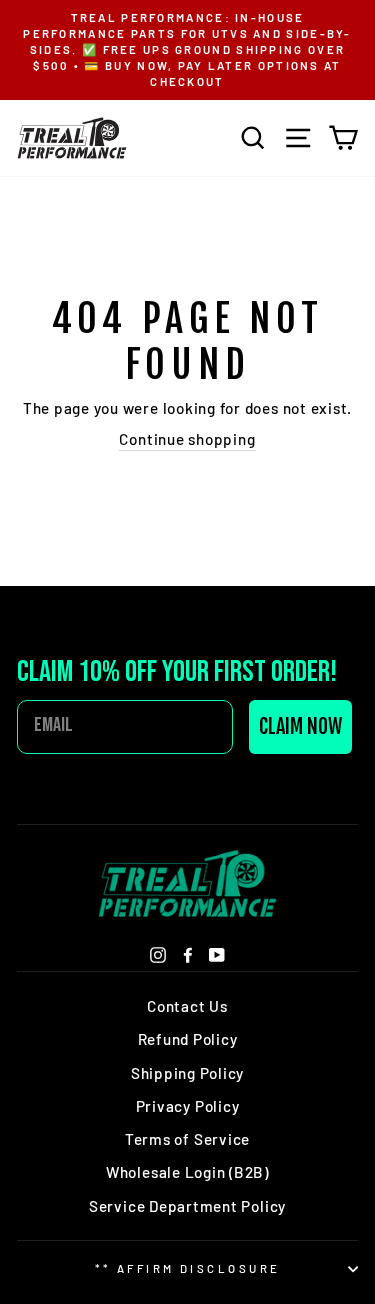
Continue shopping (187, 439)
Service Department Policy (187, 1206)
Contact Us (187, 1006)
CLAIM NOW (300, 726)
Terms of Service (187, 1139)
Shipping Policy (187, 1073)
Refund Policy (188, 1039)
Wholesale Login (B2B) (187, 1172)
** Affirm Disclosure (188, 1268)
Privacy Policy (188, 1106)
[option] (187, 50)
